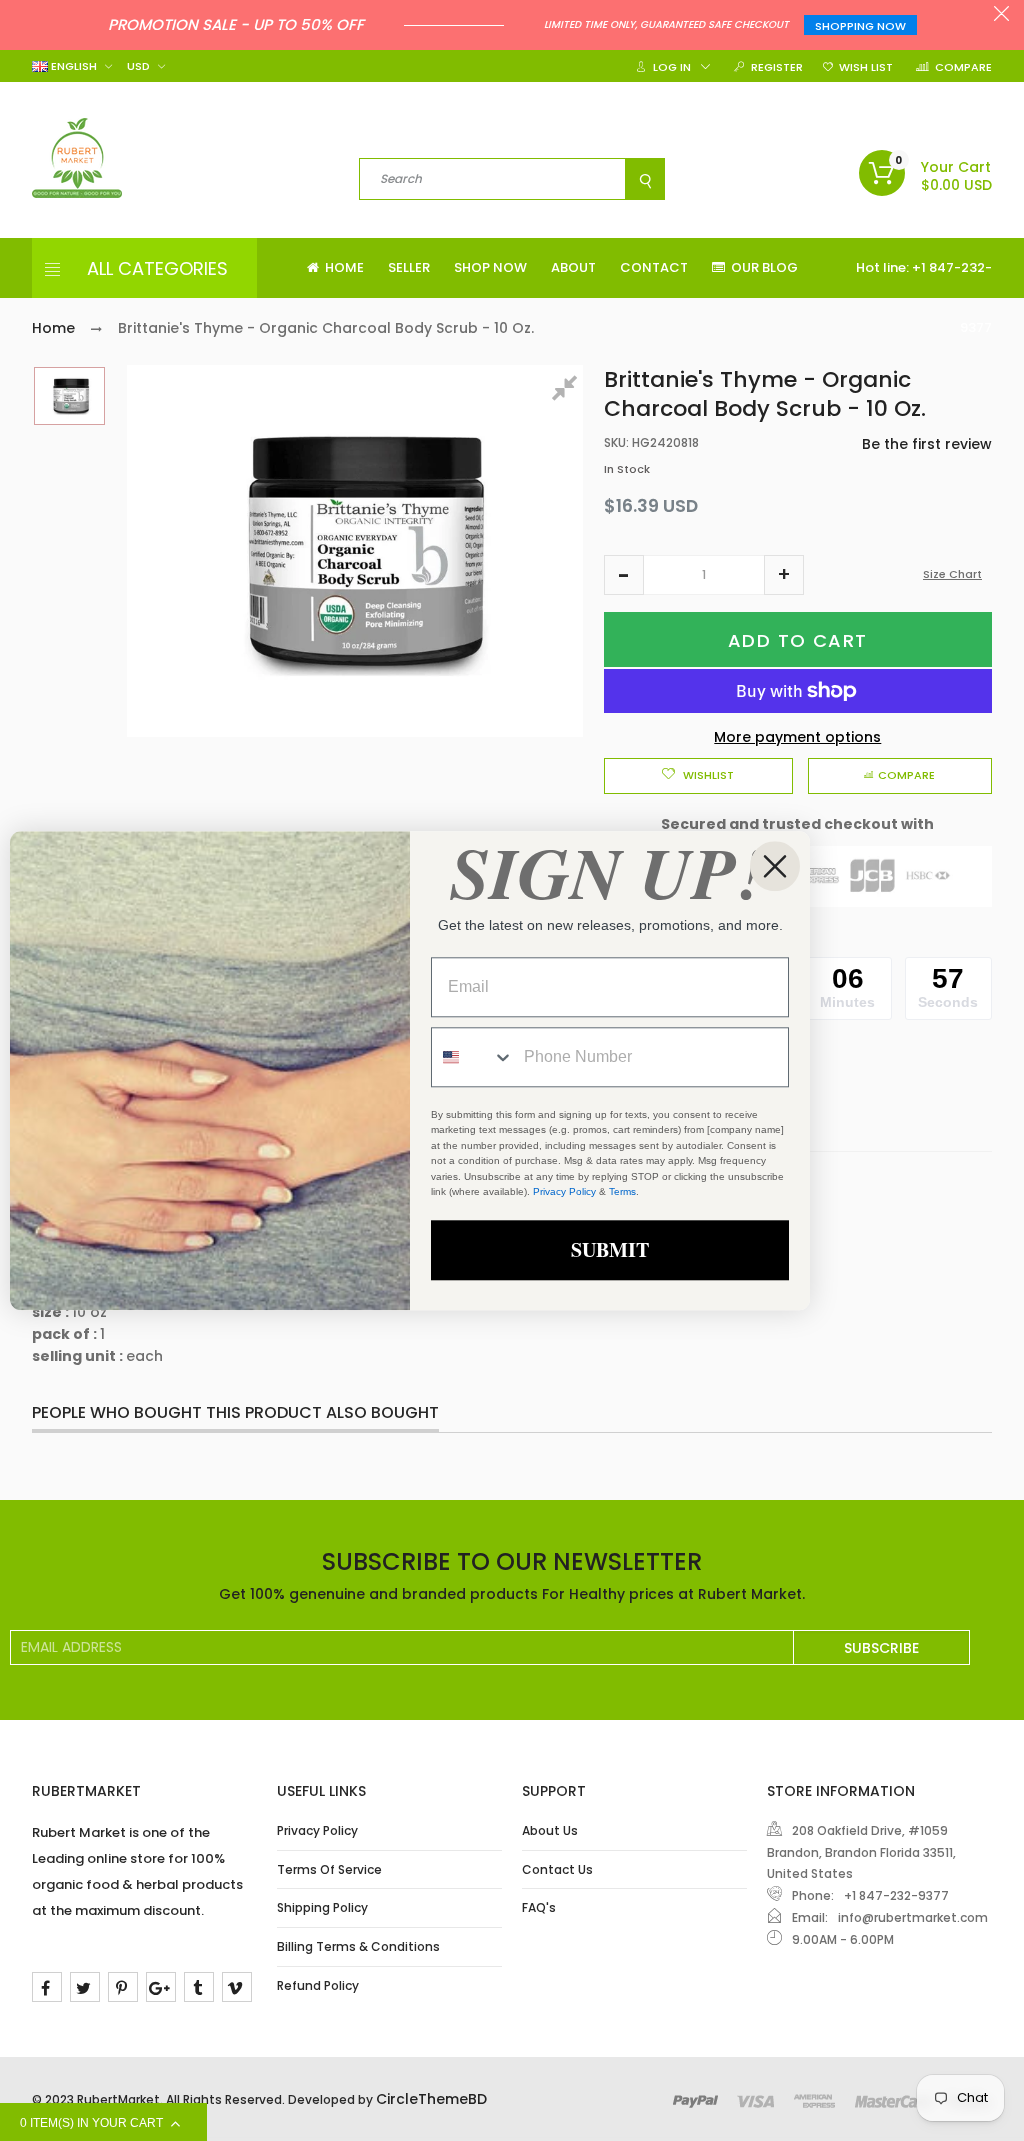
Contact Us (557, 1869)
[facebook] (47, 1987)
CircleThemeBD (431, 2099)
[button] (624, 575)
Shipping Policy (322, 1907)
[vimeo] (237, 1987)
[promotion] (1001, 16)
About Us (550, 1830)
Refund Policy (318, 1985)
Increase (784, 575)
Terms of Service (329, 1869)
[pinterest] (123, 1987)
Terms (622, 1192)
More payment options (797, 737)
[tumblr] (199, 1987)
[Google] (161, 1987)
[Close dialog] (775, 866)
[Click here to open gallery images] (568, 391)
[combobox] (473, 1057)
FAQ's (539, 1907)
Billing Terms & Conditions (358, 1946)
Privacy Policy (317, 1830)
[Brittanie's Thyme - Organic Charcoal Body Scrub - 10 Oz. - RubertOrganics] (69, 396)
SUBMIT (610, 1249)
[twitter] (85, 1987)
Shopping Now (860, 26)
